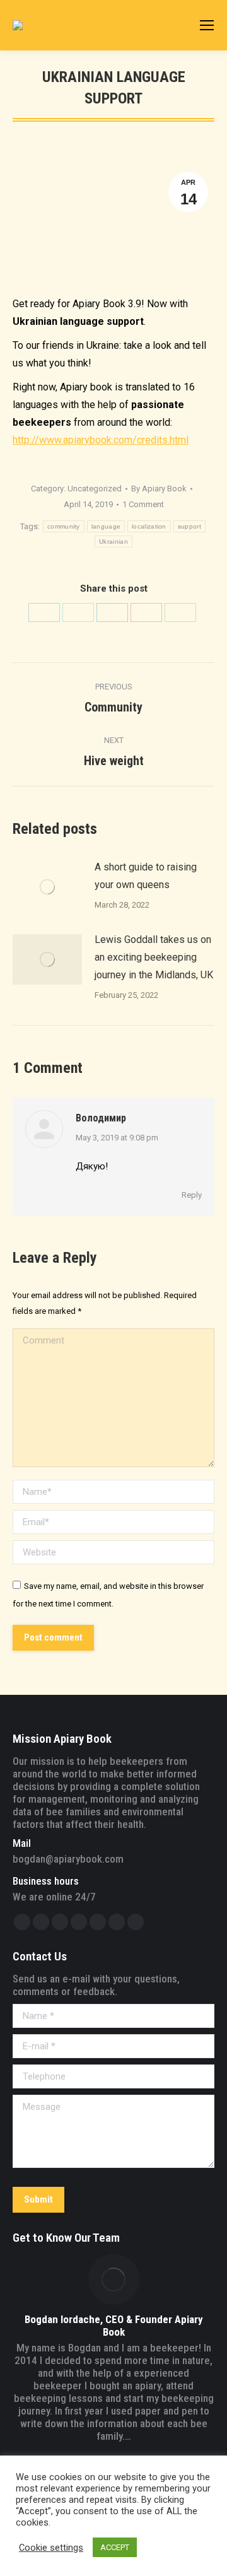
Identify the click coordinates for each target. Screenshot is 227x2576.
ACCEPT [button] (115, 2547)
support (189, 526)
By (159, 489)
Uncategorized (95, 489)
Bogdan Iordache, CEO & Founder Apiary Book (114, 2326)
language (106, 526)
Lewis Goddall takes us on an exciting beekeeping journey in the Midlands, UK (154, 957)
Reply (192, 1195)
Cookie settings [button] (51, 2548)
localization (149, 526)
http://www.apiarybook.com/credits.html (101, 440)
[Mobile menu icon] (207, 25)
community (64, 526)
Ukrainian (113, 542)
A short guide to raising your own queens (146, 876)
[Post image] (47, 887)
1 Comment (143, 504)
